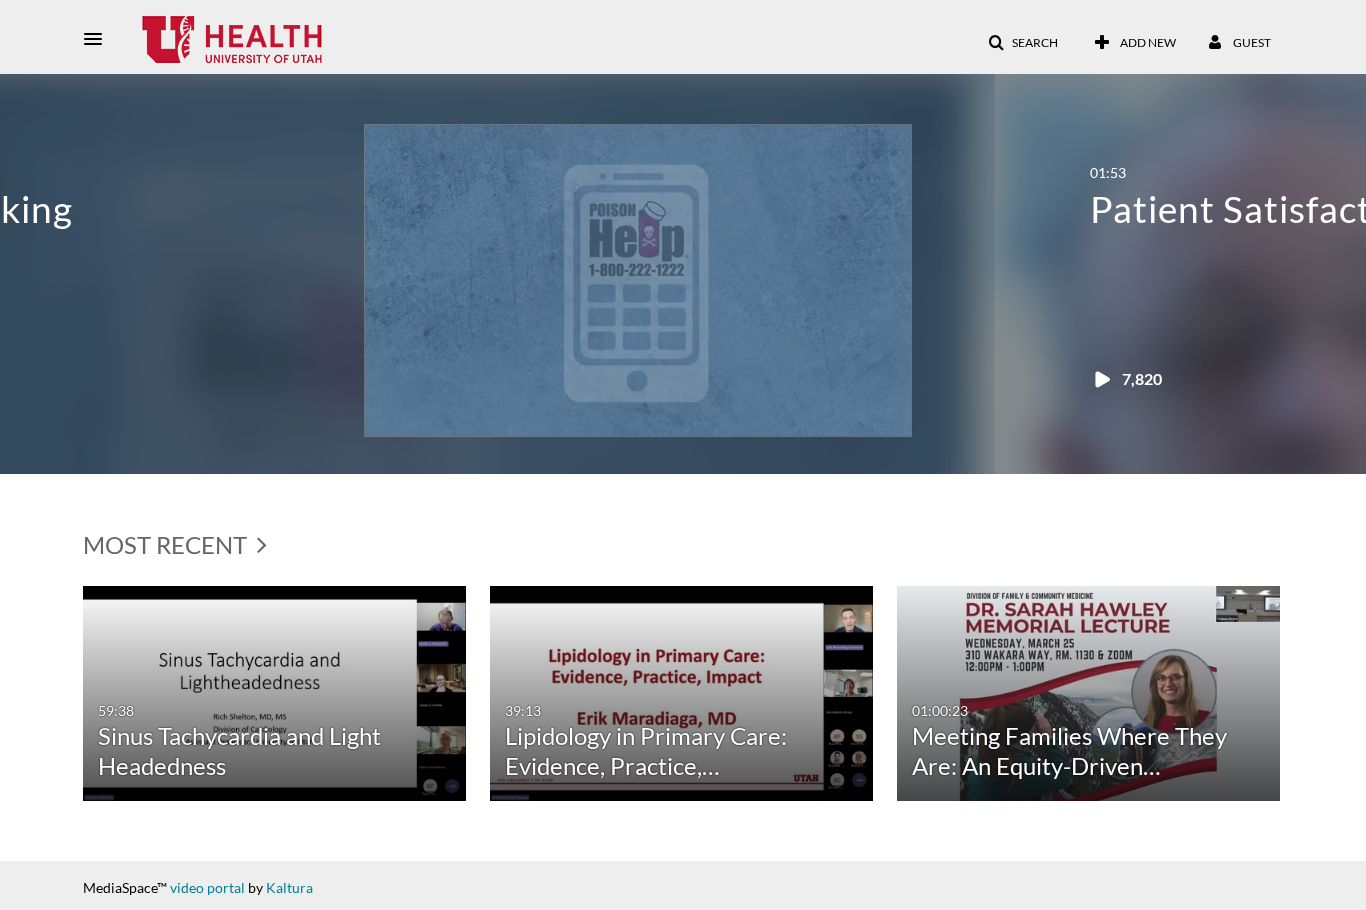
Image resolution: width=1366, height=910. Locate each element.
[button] (99, 39)
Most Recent (167, 544)
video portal (207, 887)
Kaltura (289, 887)
